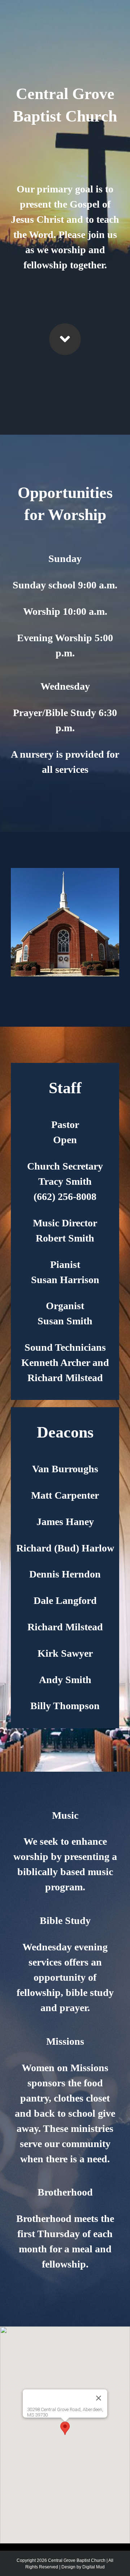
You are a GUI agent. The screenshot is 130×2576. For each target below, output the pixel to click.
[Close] (99, 2398)
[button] (65, 2428)
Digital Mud (94, 2567)
